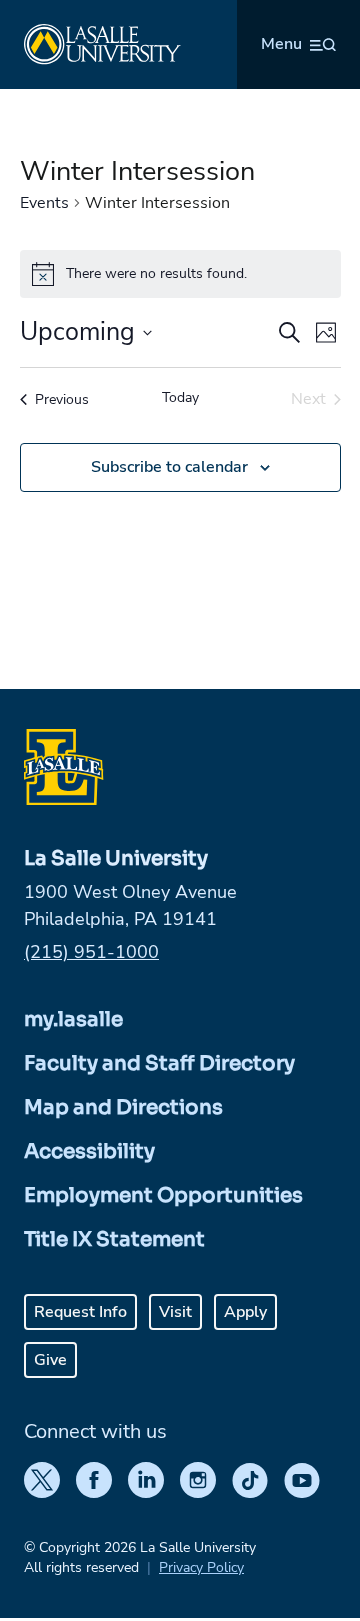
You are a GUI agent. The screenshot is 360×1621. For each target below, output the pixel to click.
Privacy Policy (201, 1567)
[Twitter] (42, 1480)
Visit (175, 1312)
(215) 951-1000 (91, 952)
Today (180, 397)
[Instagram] (198, 1480)
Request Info (80, 1312)
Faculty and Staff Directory (159, 1063)
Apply (245, 1312)
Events (44, 203)
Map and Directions (123, 1107)
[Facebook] (94, 1480)
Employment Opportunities (163, 1195)
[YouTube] (302, 1480)
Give (50, 1360)
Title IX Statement (114, 1239)
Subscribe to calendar (169, 467)
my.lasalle (73, 1019)
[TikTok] (250, 1480)
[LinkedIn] (146, 1480)
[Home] (102, 44)
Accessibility (89, 1151)
